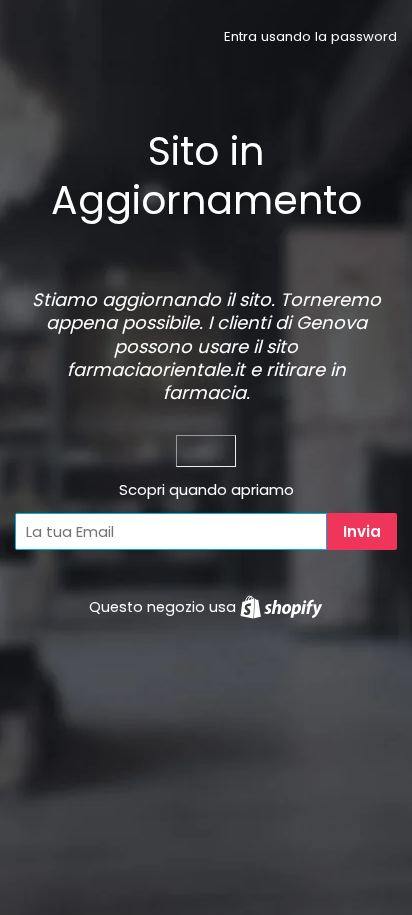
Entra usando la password (310, 36)
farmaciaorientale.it (156, 369)
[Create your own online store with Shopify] (281, 607)
